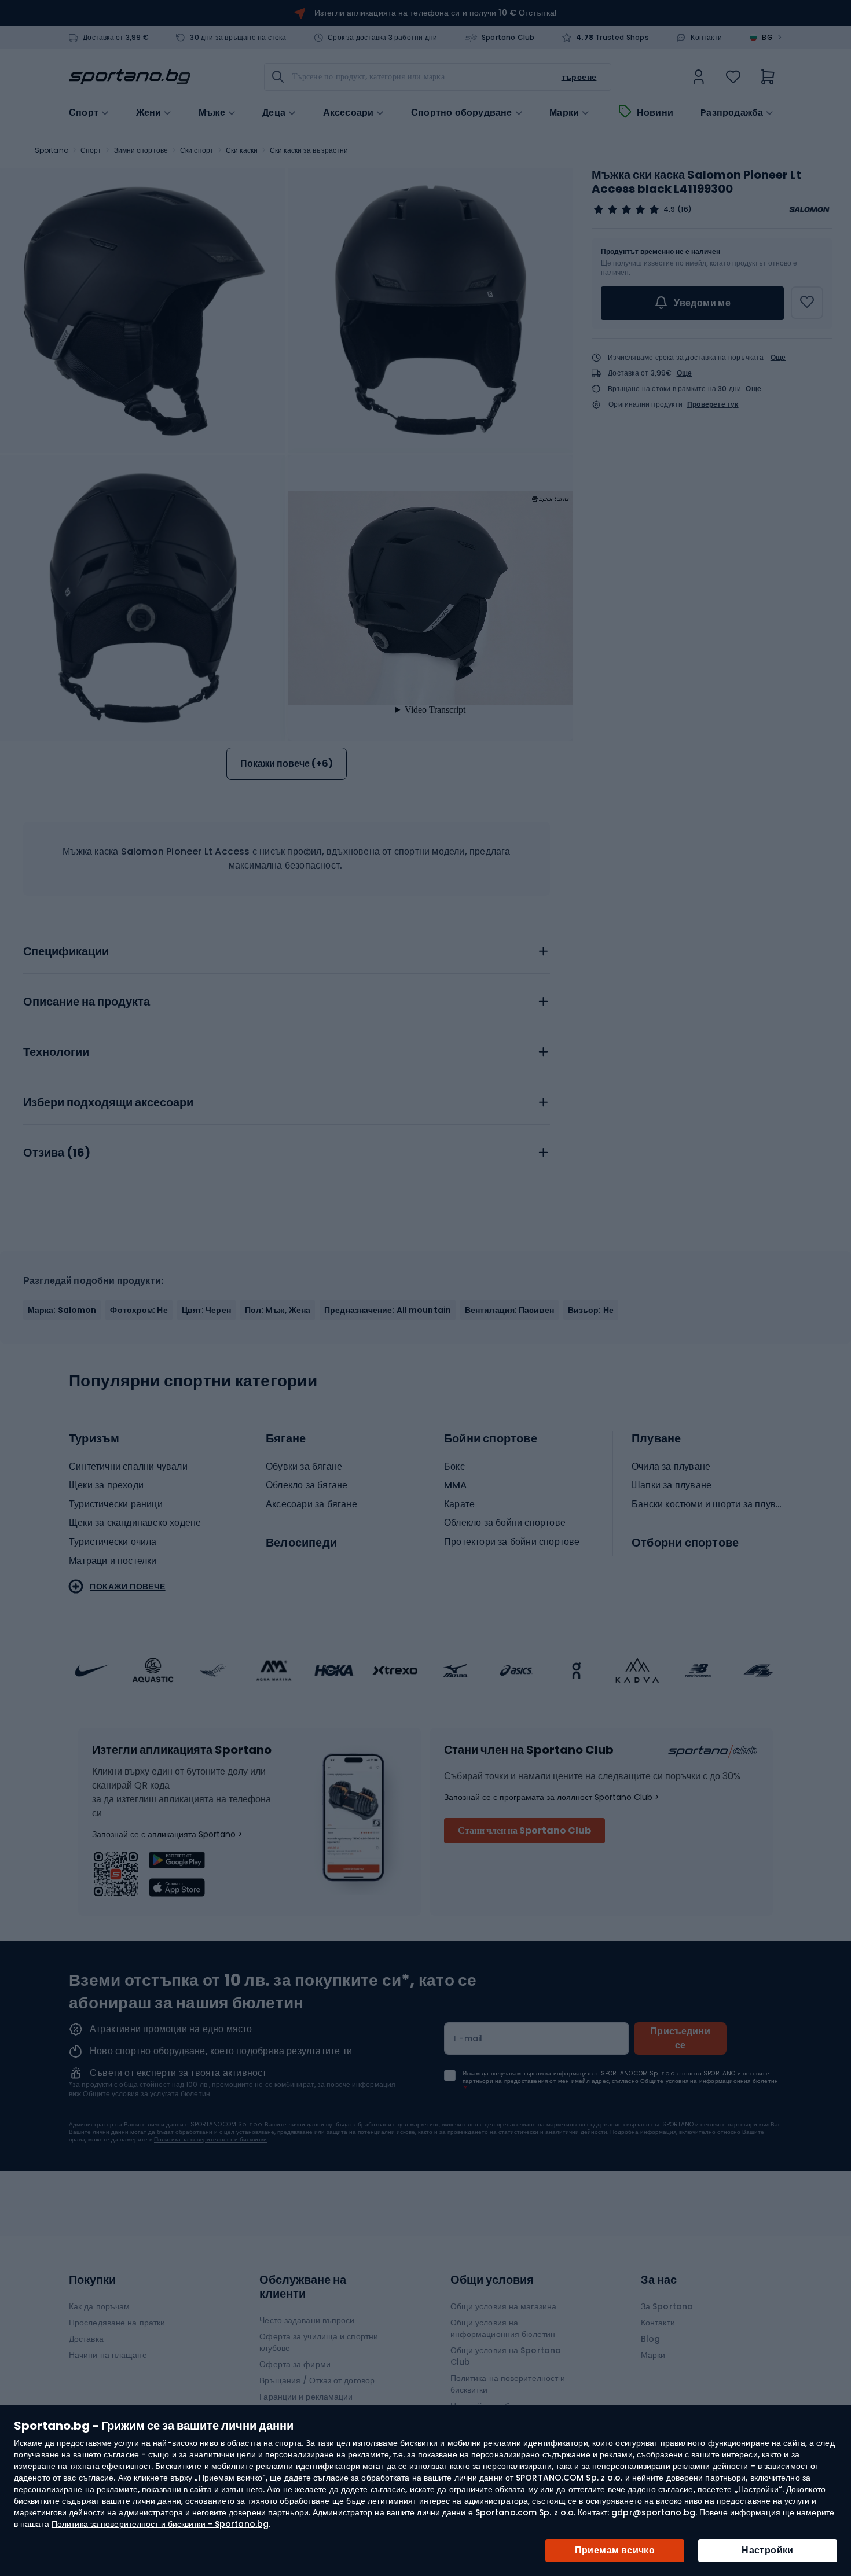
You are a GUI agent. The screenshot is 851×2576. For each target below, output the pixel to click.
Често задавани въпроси (307, 2320)
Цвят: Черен (206, 1310)
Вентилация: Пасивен (509, 1310)
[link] (699, 77)
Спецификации (66, 952)
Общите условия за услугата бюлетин (146, 2094)
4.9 (669, 209)
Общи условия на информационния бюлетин (503, 2328)
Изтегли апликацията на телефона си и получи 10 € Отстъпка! (436, 13)
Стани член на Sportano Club (524, 1830)
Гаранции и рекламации (306, 2397)
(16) (684, 209)
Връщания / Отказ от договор (317, 2380)
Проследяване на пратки (117, 2323)
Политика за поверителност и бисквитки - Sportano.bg (160, 2524)
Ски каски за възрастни (309, 150)
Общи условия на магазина (503, 2306)
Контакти (706, 38)
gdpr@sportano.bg (653, 2512)
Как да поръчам (99, 2306)
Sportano (52, 150)
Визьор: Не (591, 1310)
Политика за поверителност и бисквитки (210, 2139)
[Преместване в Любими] (807, 303)
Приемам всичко (615, 2550)
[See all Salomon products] (809, 209)
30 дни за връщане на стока (238, 38)
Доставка (86, 2339)
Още (778, 357)
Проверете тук (713, 404)
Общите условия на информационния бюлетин (709, 2081)
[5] (626, 209)
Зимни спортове (141, 150)
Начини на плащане (108, 2355)
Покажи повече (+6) (287, 763)
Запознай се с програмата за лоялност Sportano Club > (552, 1797)
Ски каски (242, 150)
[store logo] (130, 77)
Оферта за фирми (295, 2364)
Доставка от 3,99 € (116, 38)
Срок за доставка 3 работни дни (382, 38)
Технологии (56, 1053)
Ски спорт (197, 150)
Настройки (768, 2550)
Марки (564, 113)
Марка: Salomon (62, 1310)
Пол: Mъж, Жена (278, 1310)
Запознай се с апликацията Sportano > (167, 1834)
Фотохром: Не (139, 1310)
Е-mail (468, 2038)
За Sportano (667, 2306)
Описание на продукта (87, 1002)
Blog (650, 2339)
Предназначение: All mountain (388, 1310)
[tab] (287, 948)
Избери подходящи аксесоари (108, 1103)
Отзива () (57, 1153)
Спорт (91, 150)
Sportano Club (508, 38)
